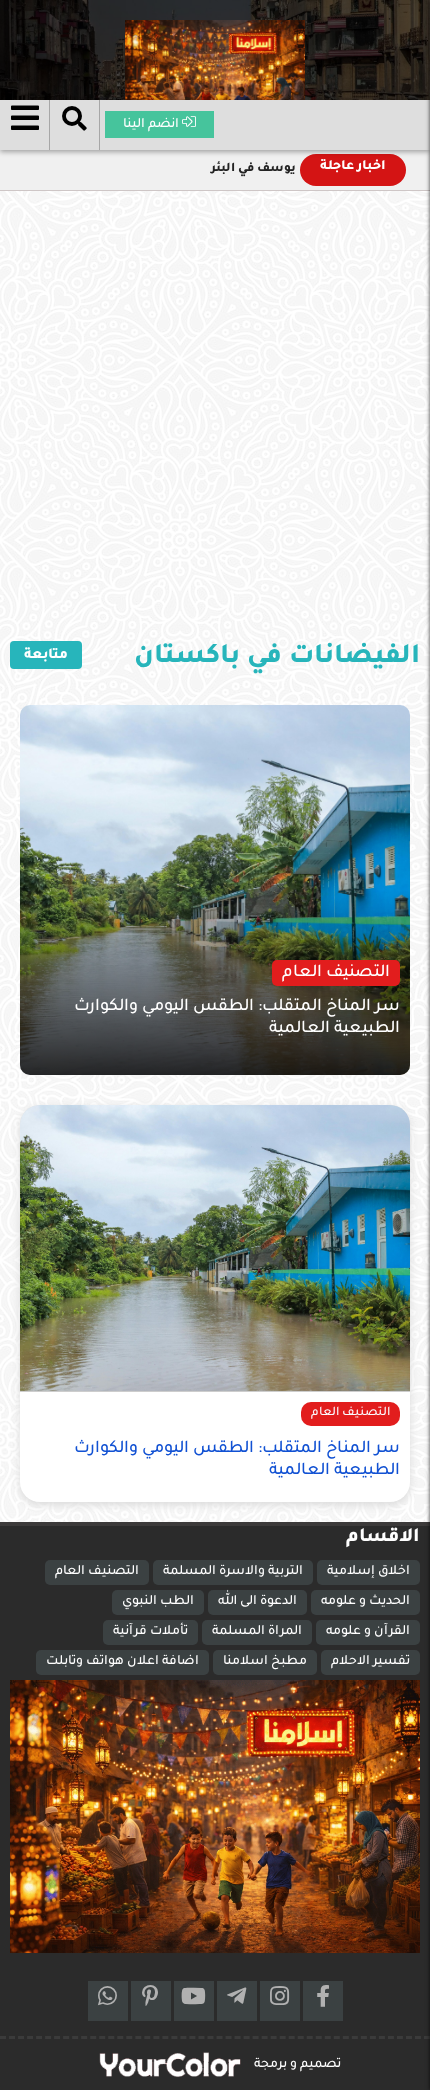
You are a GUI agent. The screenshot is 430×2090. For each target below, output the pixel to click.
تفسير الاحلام (370, 1662)
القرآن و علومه (368, 1632)
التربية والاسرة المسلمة (233, 1572)
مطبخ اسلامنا (265, 1662)
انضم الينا (152, 125)
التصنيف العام (97, 1572)
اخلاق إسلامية (368, 1572)
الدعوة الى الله (257, 1602)
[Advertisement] (215, 416)
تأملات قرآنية (150, 1632)
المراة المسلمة (257, 1632)
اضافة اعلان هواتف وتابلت (122, 1662)
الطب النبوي (158, 1602)
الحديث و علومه (365, 1602)
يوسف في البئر (253, 169)
